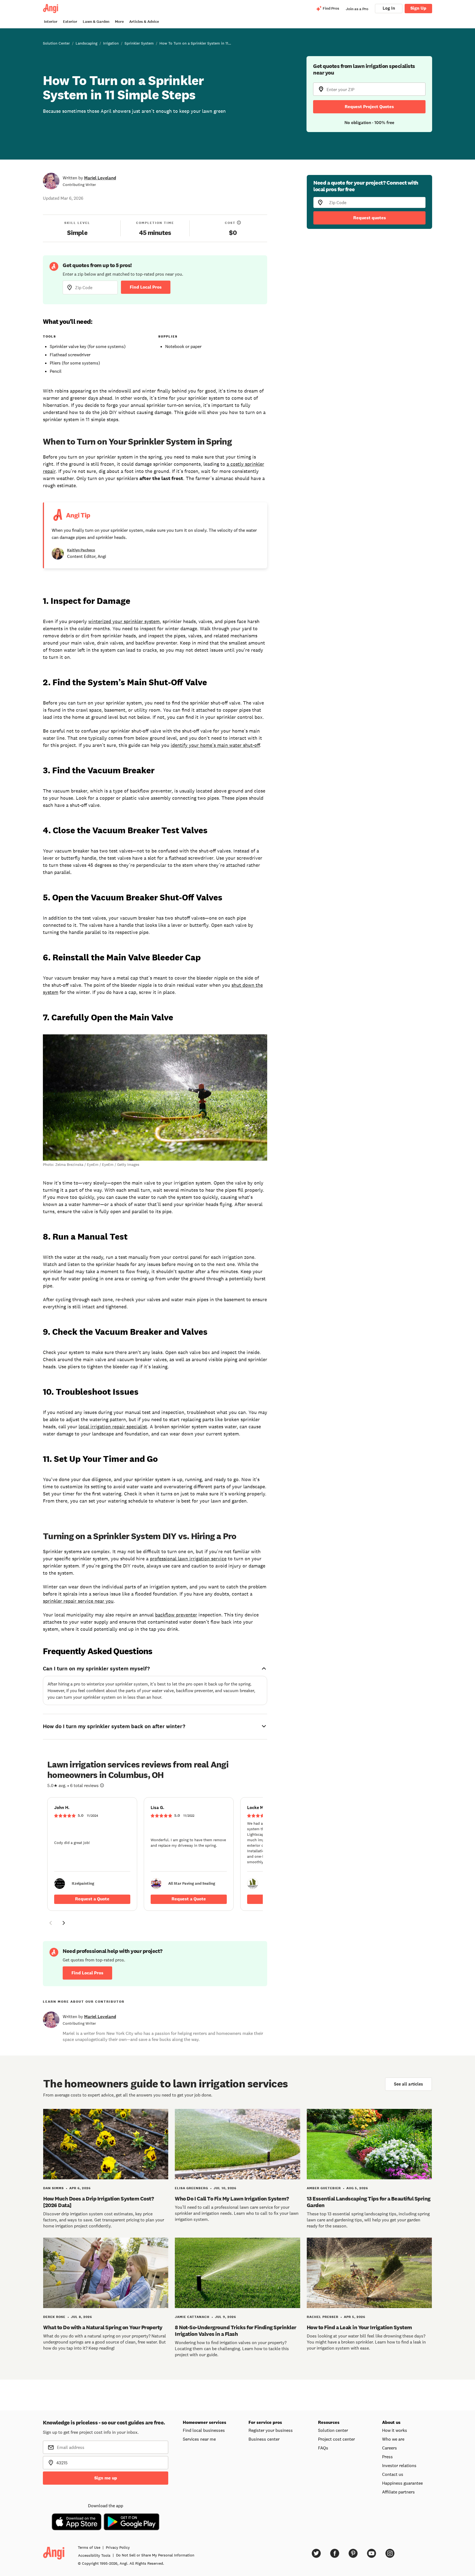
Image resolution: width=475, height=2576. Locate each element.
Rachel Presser (323, 2317)
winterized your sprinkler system (124, 621)
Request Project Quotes (369, 107)
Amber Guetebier (324, 2188)
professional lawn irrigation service (188, 1559)
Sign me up (106, 2478)
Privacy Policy (118, 2547)
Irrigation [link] (111, 43)
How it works (395, 2430)
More (119, 22)
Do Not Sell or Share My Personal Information (155, 2555)
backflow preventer (176, 1615)
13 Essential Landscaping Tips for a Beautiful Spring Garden (369, 2202)
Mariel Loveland (100, 178)
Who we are (393, 2439)
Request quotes (370, 218)
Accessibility (94, 2555)
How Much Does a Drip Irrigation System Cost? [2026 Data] (98, 2202)
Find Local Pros (146, 287)
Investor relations (399, 2465)
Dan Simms (53, 2188)
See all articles (408, 2084)
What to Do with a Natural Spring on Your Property (103, 2327)
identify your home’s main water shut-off (215, 745)
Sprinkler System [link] (139, 43)
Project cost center (336, 2439)
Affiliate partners (398, 2492)
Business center (264, 2439)
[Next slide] (64, 1923)
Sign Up (418, 8)
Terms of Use (89, 2547)
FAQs (323, 2448)
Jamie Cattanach (192, 2317)
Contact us (393, 2474)
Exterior (70, 22)
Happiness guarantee (402, 2483)
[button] (51, 1924)
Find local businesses (204, 2430)
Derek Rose (54, 2317)
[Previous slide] (51, 1923)
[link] (92, 1854)
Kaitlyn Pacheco (81, 550)
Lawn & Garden (96, 22)
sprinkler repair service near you (78, 1601)
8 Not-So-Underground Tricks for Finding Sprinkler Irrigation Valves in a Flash (236, 2331)
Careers (390, 2448)
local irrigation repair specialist (113, 1427)
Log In (389, 8)
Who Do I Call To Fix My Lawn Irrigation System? (232, 2199)
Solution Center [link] (56, 43)
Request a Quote (92, 1899)
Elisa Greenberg (191, 2188)
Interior (51, 22)
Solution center (333, 2430)
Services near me (199, 2439)
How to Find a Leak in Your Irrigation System (359, 2327)
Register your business (271, 2430)
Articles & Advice (144, 22)
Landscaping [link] (86, 43)
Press (387, 2457)
